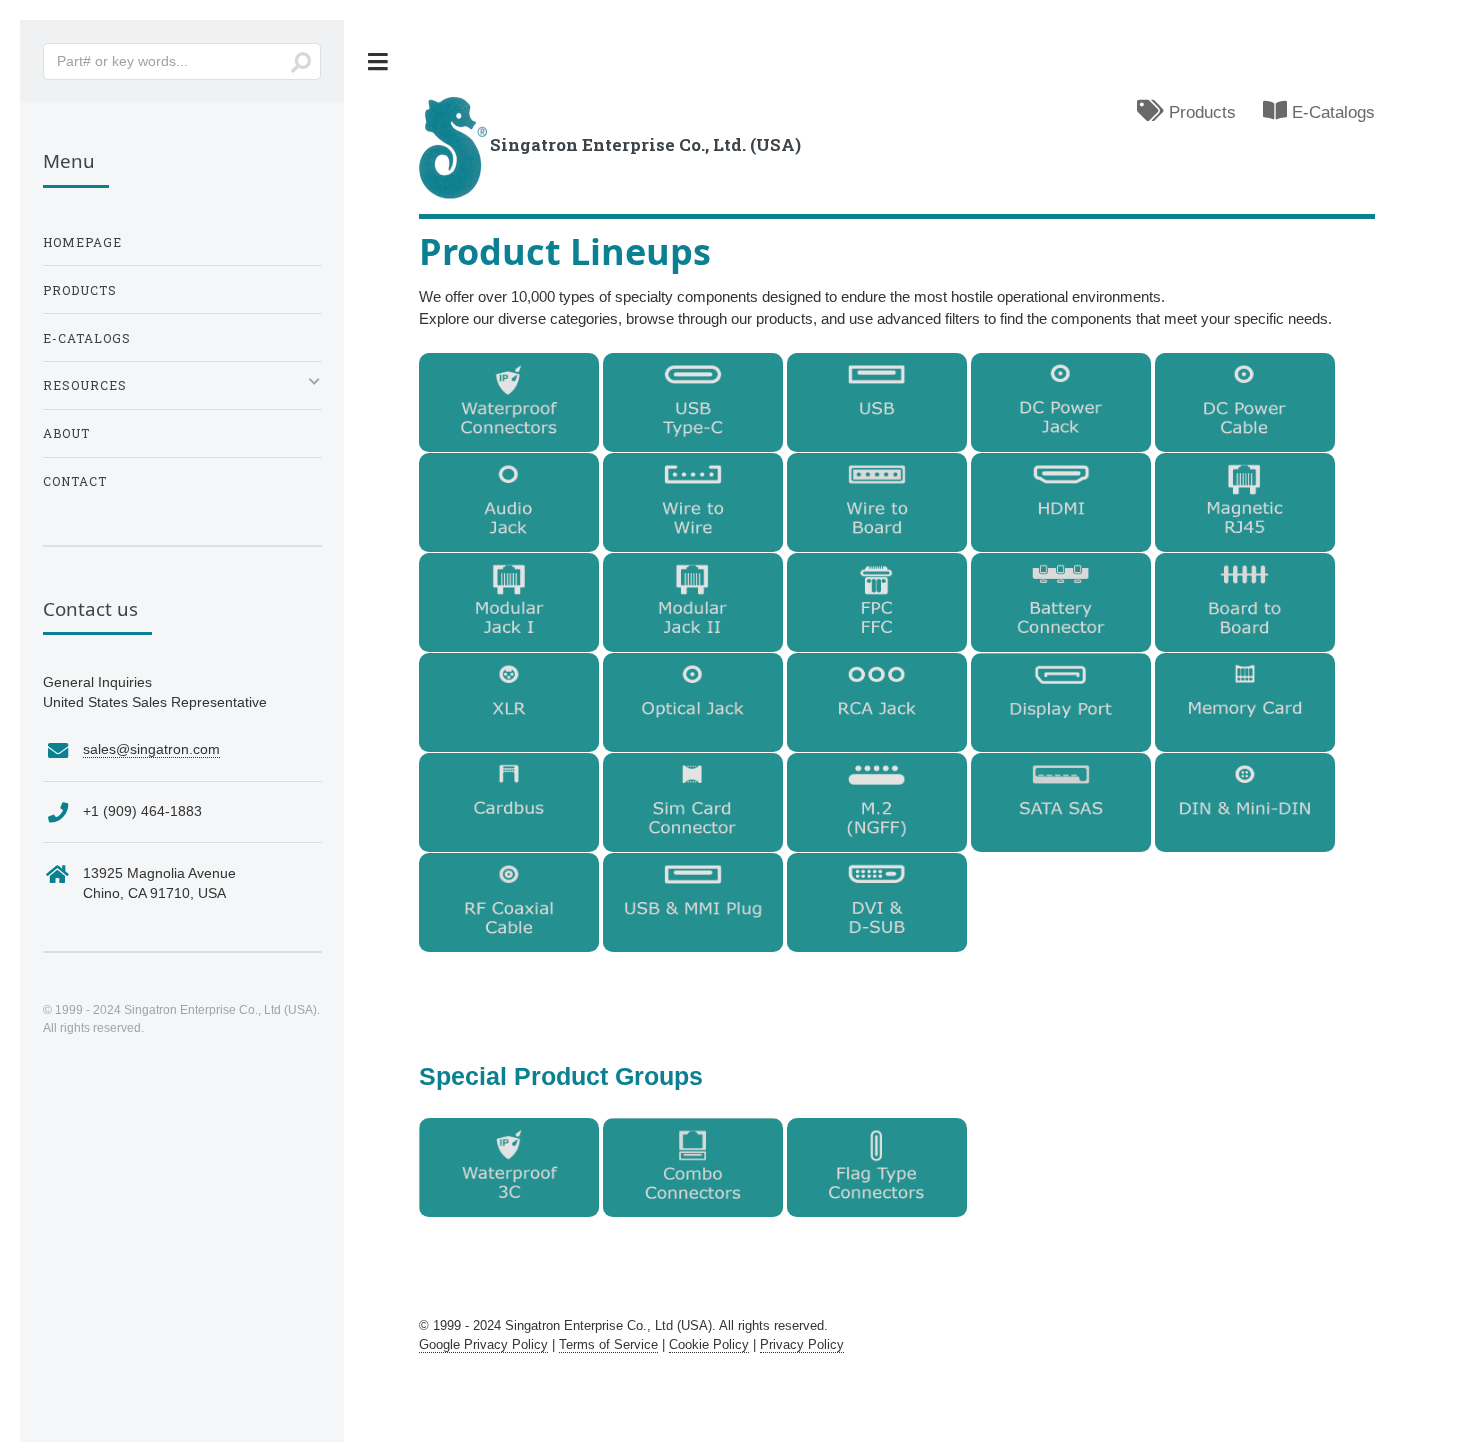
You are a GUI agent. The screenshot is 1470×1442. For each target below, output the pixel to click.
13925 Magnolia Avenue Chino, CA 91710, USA (159, 883)
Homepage (82, 242)
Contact (75, 481)
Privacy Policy (802, 1344)
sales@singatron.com (151, 749)
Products (1200, 112)
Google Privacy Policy (483, 1344)
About (66, 433)
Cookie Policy (709, 1344)
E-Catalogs (1331, 112)
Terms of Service (608, 1344)
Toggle (378, 62)
